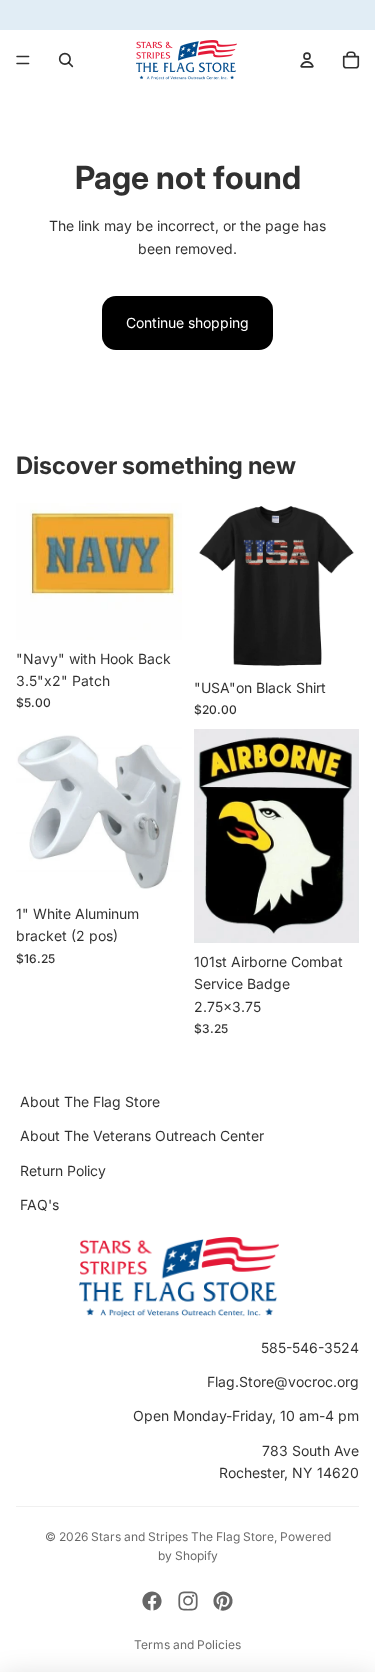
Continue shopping (187, 322)
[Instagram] (188, 1601)
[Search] (66, 60)
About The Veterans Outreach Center (142, 1136)
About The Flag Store (90, 1101)
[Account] (307, 60)
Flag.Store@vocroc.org (283, 1381)
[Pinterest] (223, 1601)
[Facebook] (152, 1601)
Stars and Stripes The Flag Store (182, 1536)
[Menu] (23, 60)
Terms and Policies (187, 1644)
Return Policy (63, 1170)
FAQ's (39, 1204)
